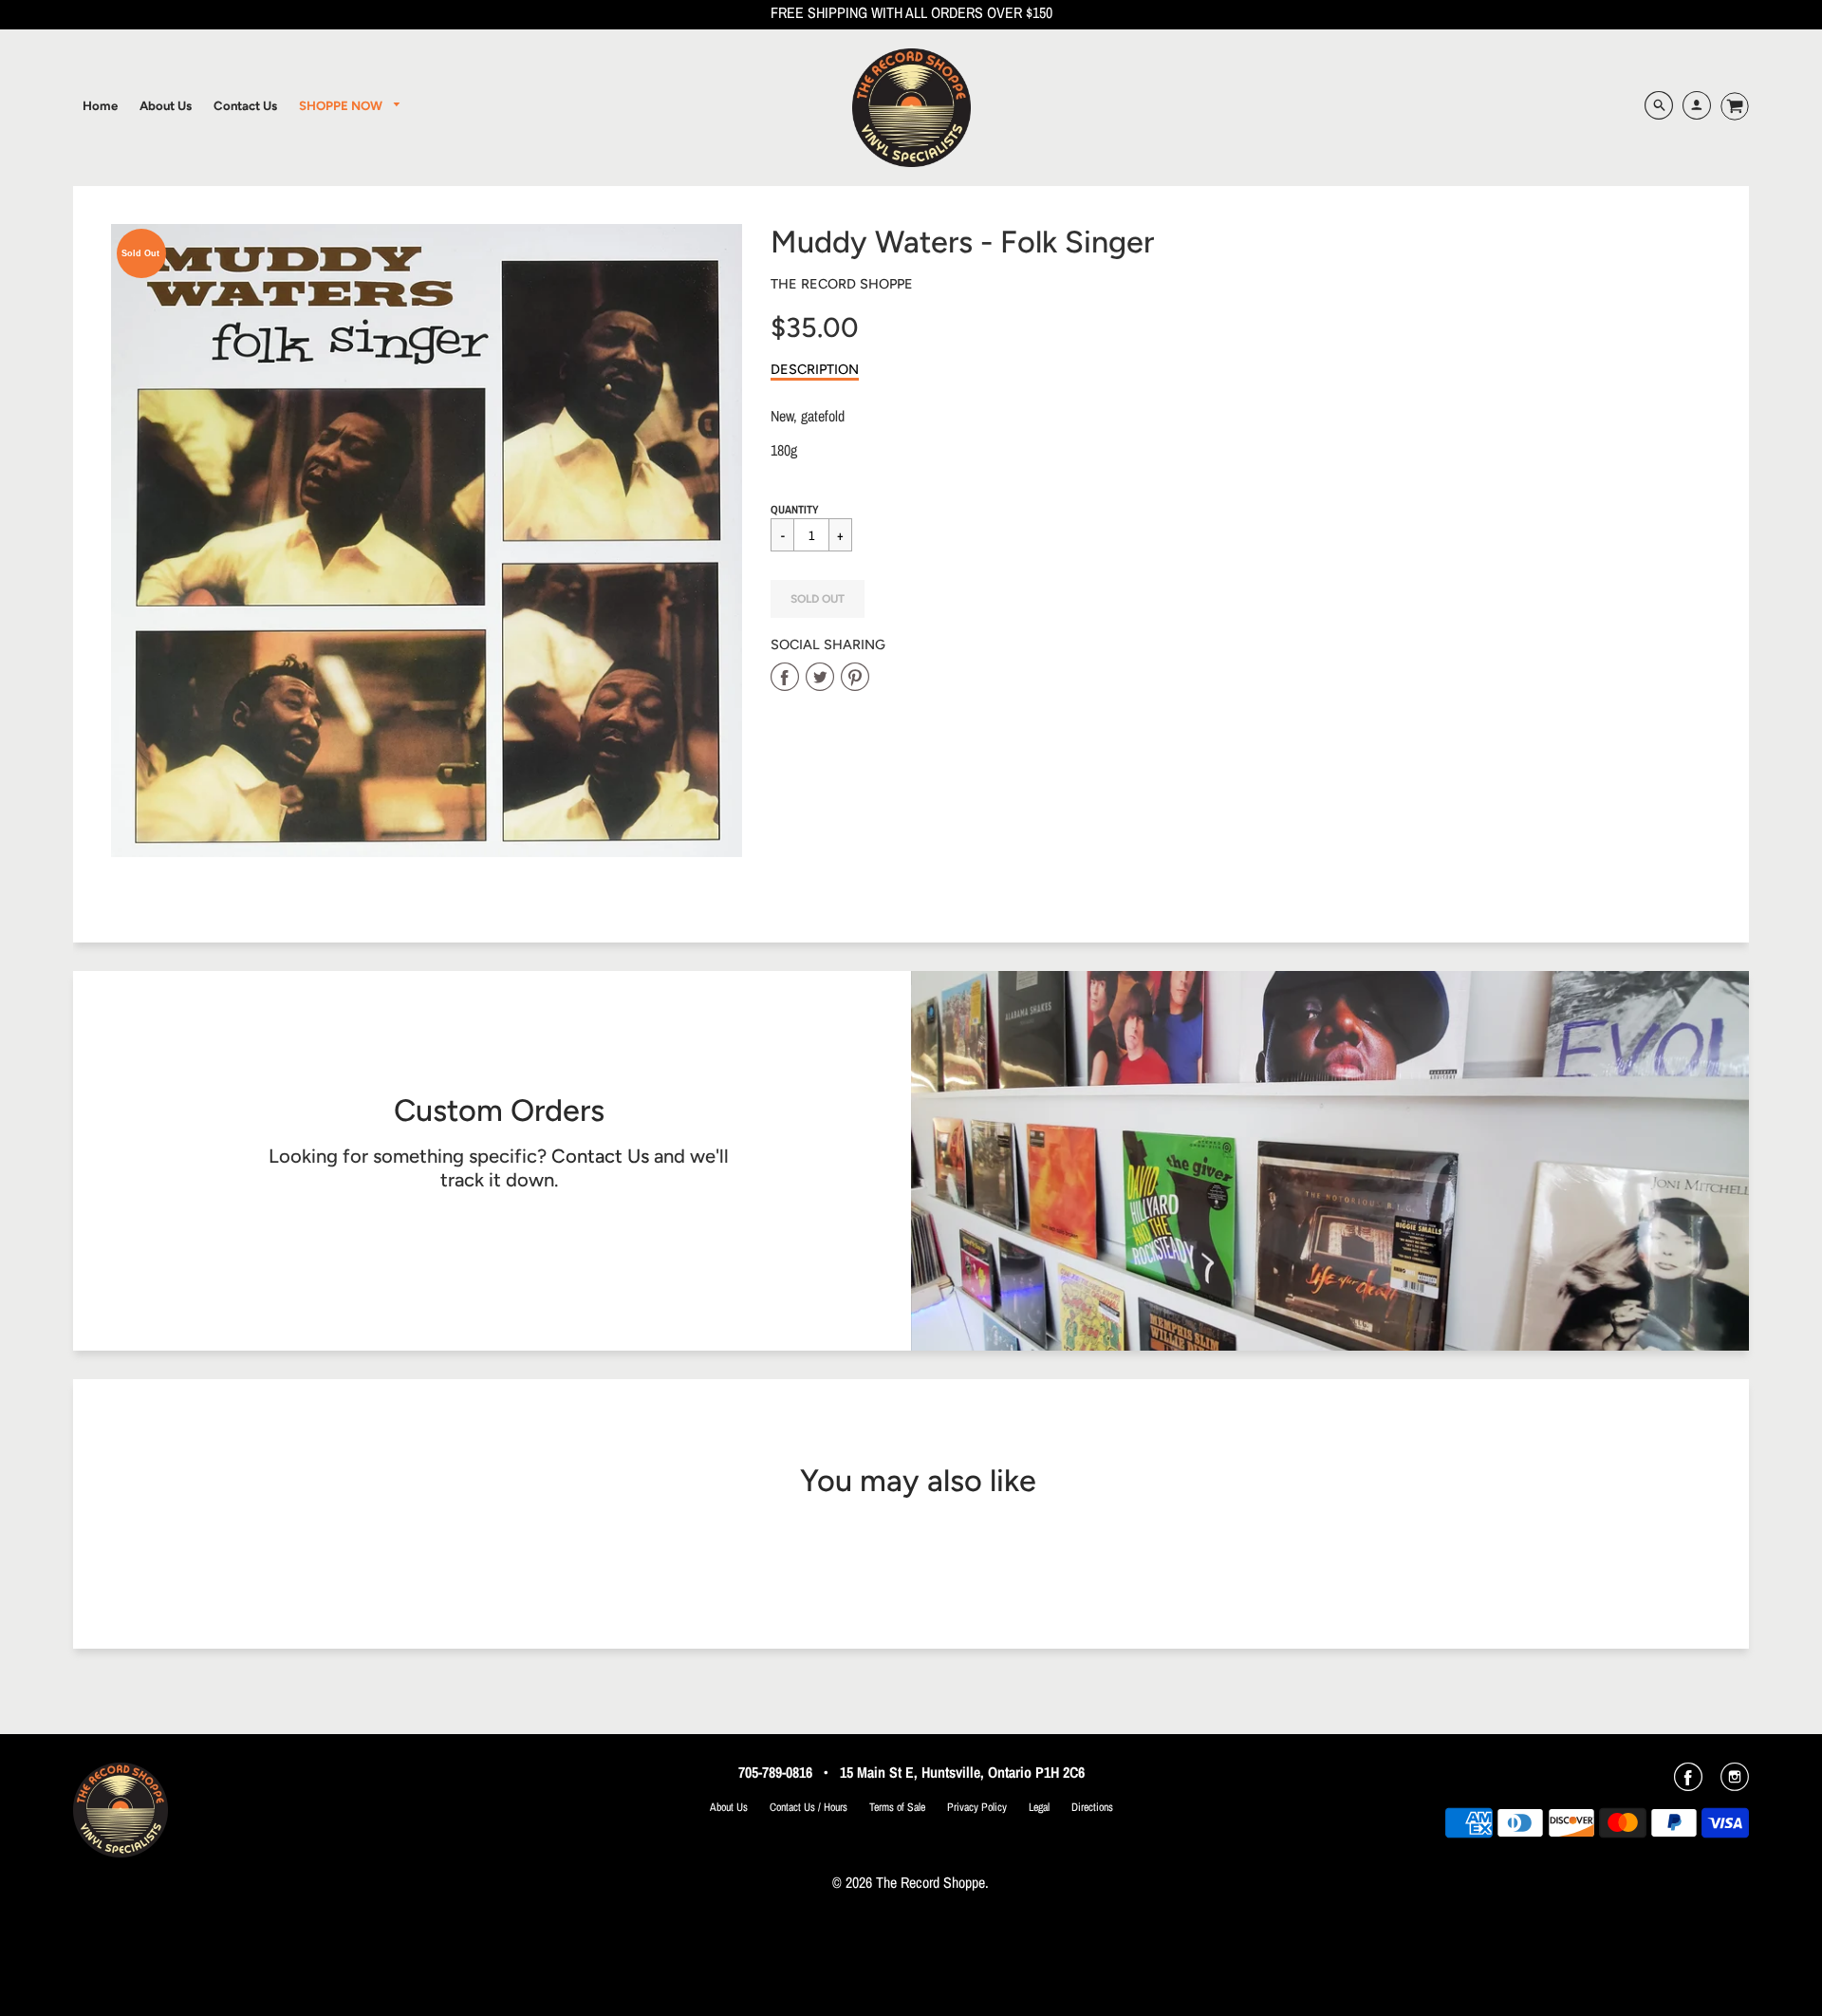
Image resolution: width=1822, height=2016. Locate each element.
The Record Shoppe (842, 284)
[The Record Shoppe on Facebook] (1688, 1783)
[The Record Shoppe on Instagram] (1735, 1783)
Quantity (795, 510)
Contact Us (600, 1156)
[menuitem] (100, 105)
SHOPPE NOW (342, 105)
